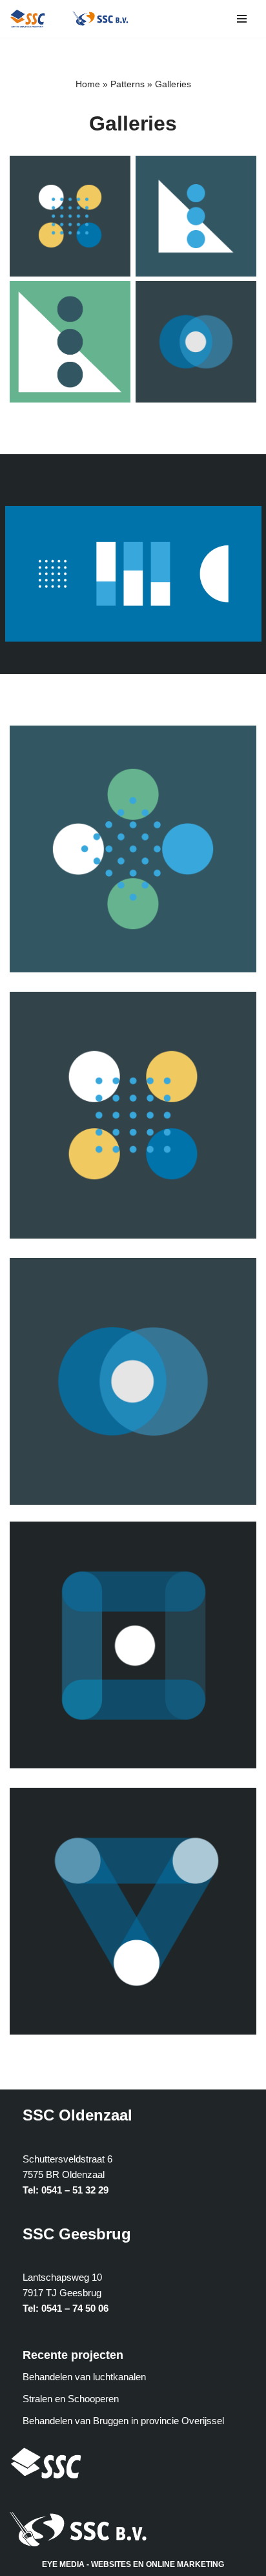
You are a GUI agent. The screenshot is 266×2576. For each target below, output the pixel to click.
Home (88, 84)
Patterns (128, 84)
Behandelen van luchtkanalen (84, 2377)
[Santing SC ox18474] (31, 19)
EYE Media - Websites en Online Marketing (133, 2564)
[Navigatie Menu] (242, 19)
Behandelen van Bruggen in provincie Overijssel (123, 2421)
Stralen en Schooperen (71, 2399)
